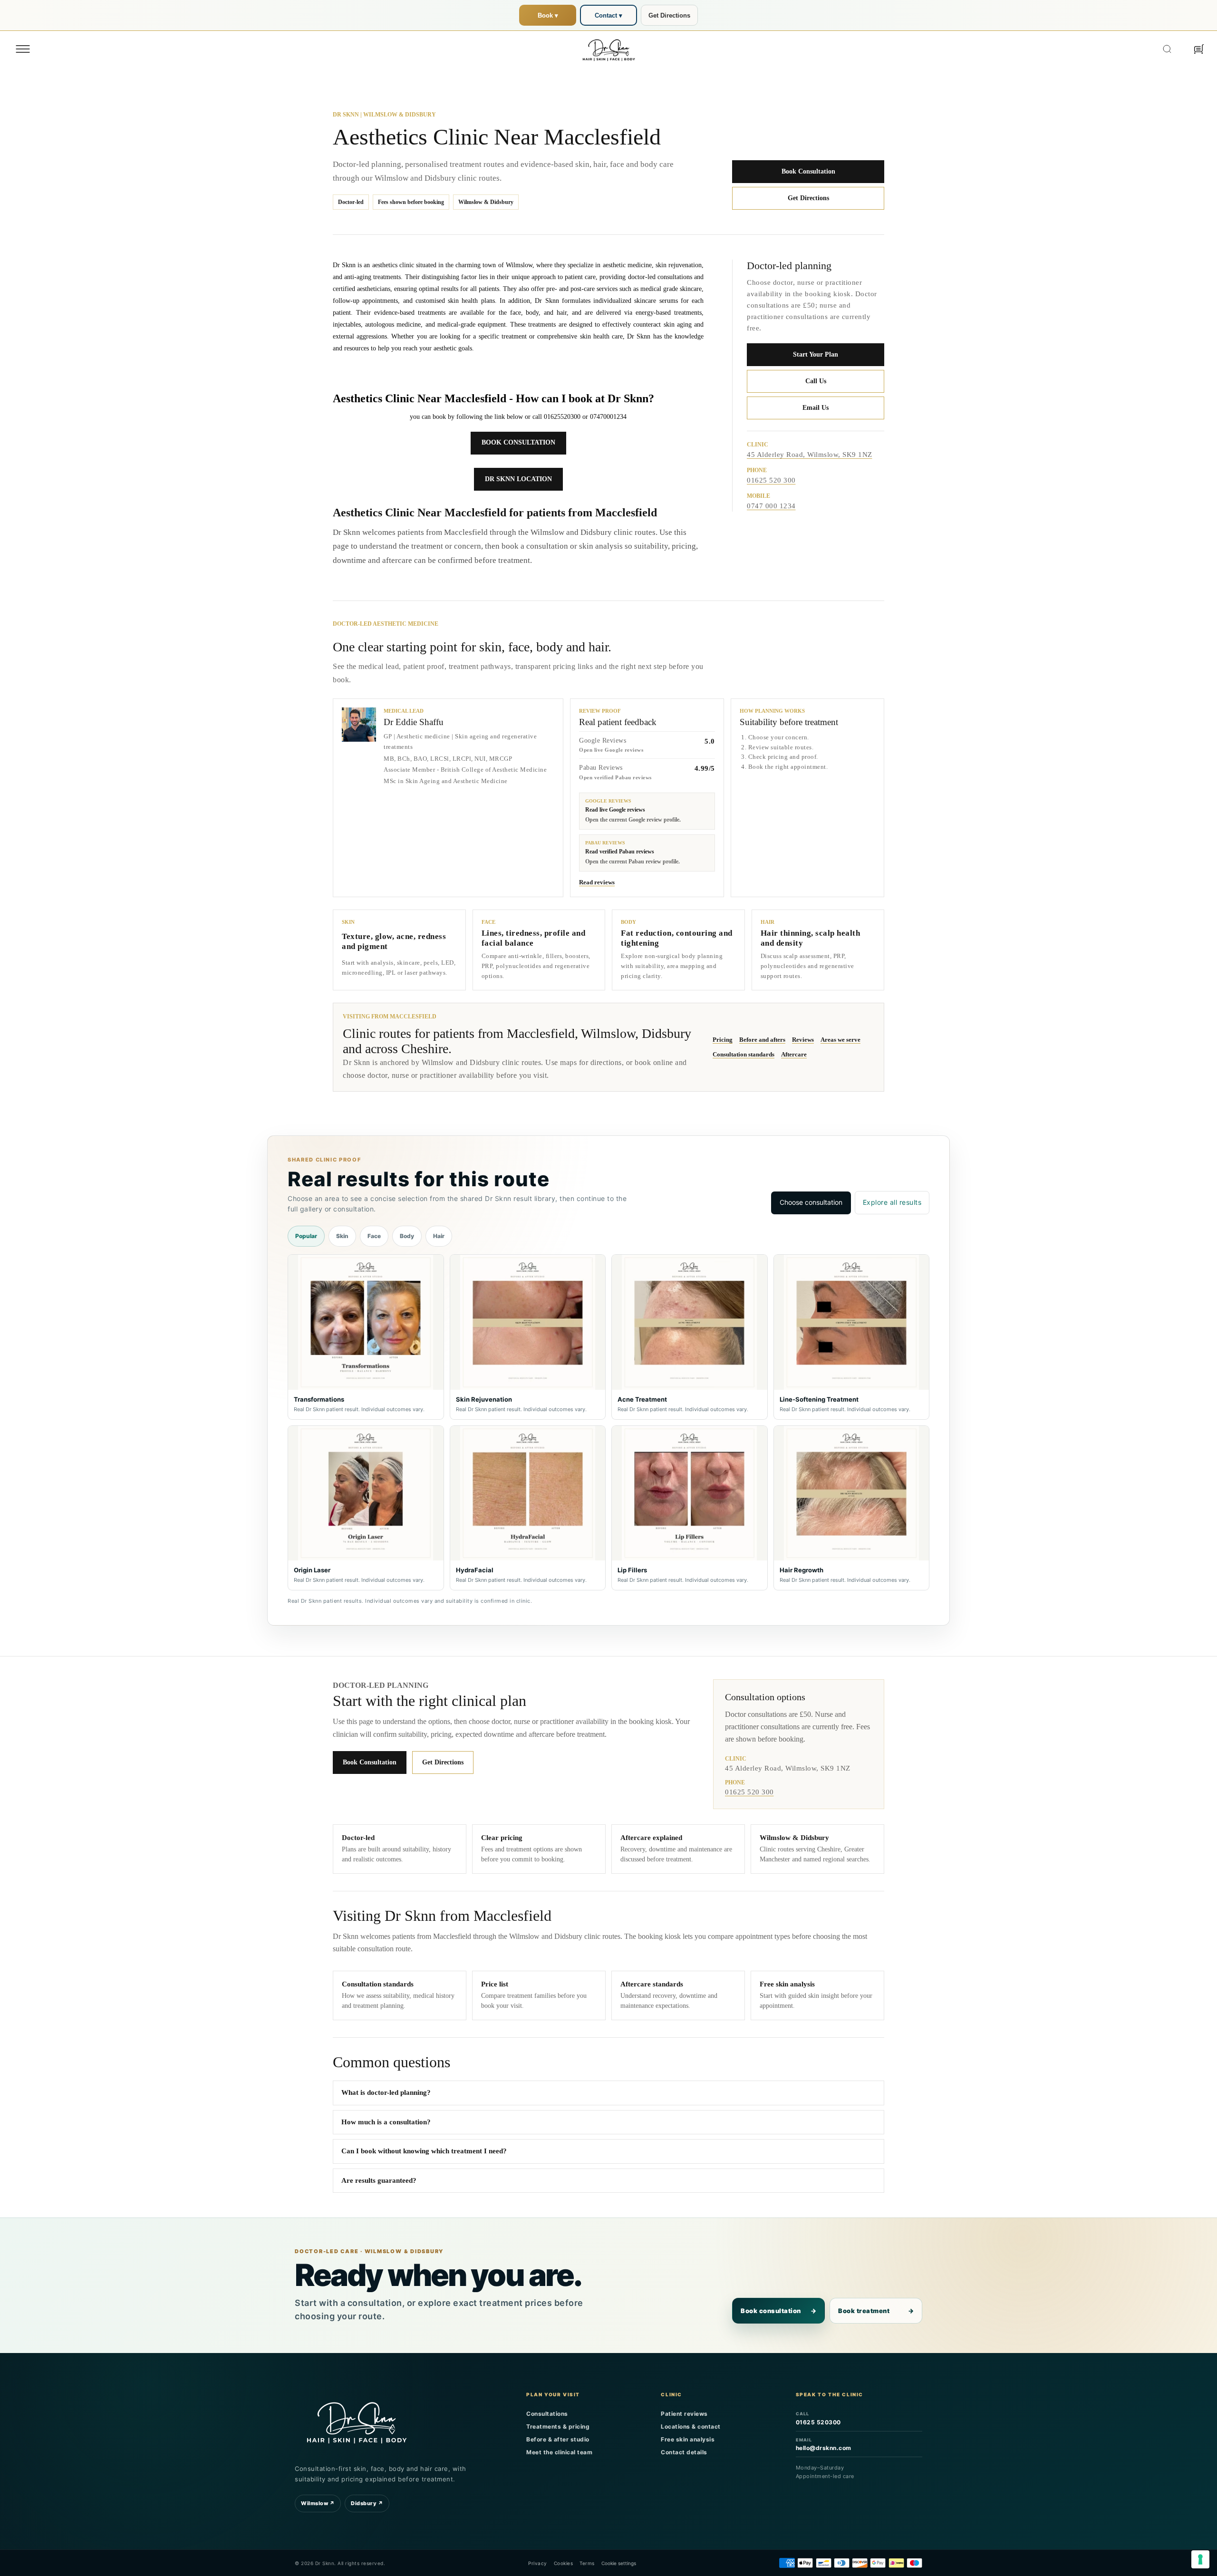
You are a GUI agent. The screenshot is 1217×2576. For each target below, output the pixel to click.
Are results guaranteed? (379, 2180)
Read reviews (597, 882)
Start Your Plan (816, 354)
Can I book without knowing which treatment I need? (424, 2151)
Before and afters (762, 1040)
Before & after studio (558, 2439)
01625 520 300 (771, 481)
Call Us (816, 381)
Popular (306, 1236)
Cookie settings (619, 2563)
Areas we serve (840, 1040)
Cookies (564, 2563)
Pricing (723, 1040)
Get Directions (669, 15)
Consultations (547, 2414)
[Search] (1167, 49)
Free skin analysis (688, 2439)
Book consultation (778, 2311)
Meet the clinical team (559, 2452)
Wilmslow (318, 2503)
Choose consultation (811, 1202)
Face (374, 1236)
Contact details (684, 2452)
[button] (23, 49)
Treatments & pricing (558, 2426)
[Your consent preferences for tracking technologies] (1200, 2559)
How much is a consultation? (386, 2122)
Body (407, 1236)
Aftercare (794, 1054)
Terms (587, 2563)
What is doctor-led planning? (386, 2092)
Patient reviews (684, 2414)
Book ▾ (548, 15)
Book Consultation (808, 171)
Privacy (538, 2563)
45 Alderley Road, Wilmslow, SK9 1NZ (810, 455)
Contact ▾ (608, 15)
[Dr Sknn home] (357, 2421)
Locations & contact (691, 2426)
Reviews (803, 1040)
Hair (439, 1236)
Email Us (816, 408)
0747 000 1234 (771, 506)
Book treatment (876, 2311)
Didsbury (367, 2503)
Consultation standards (744, 1054)
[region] (608, 1422)
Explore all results (892, 1202)
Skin (342, 1236)
